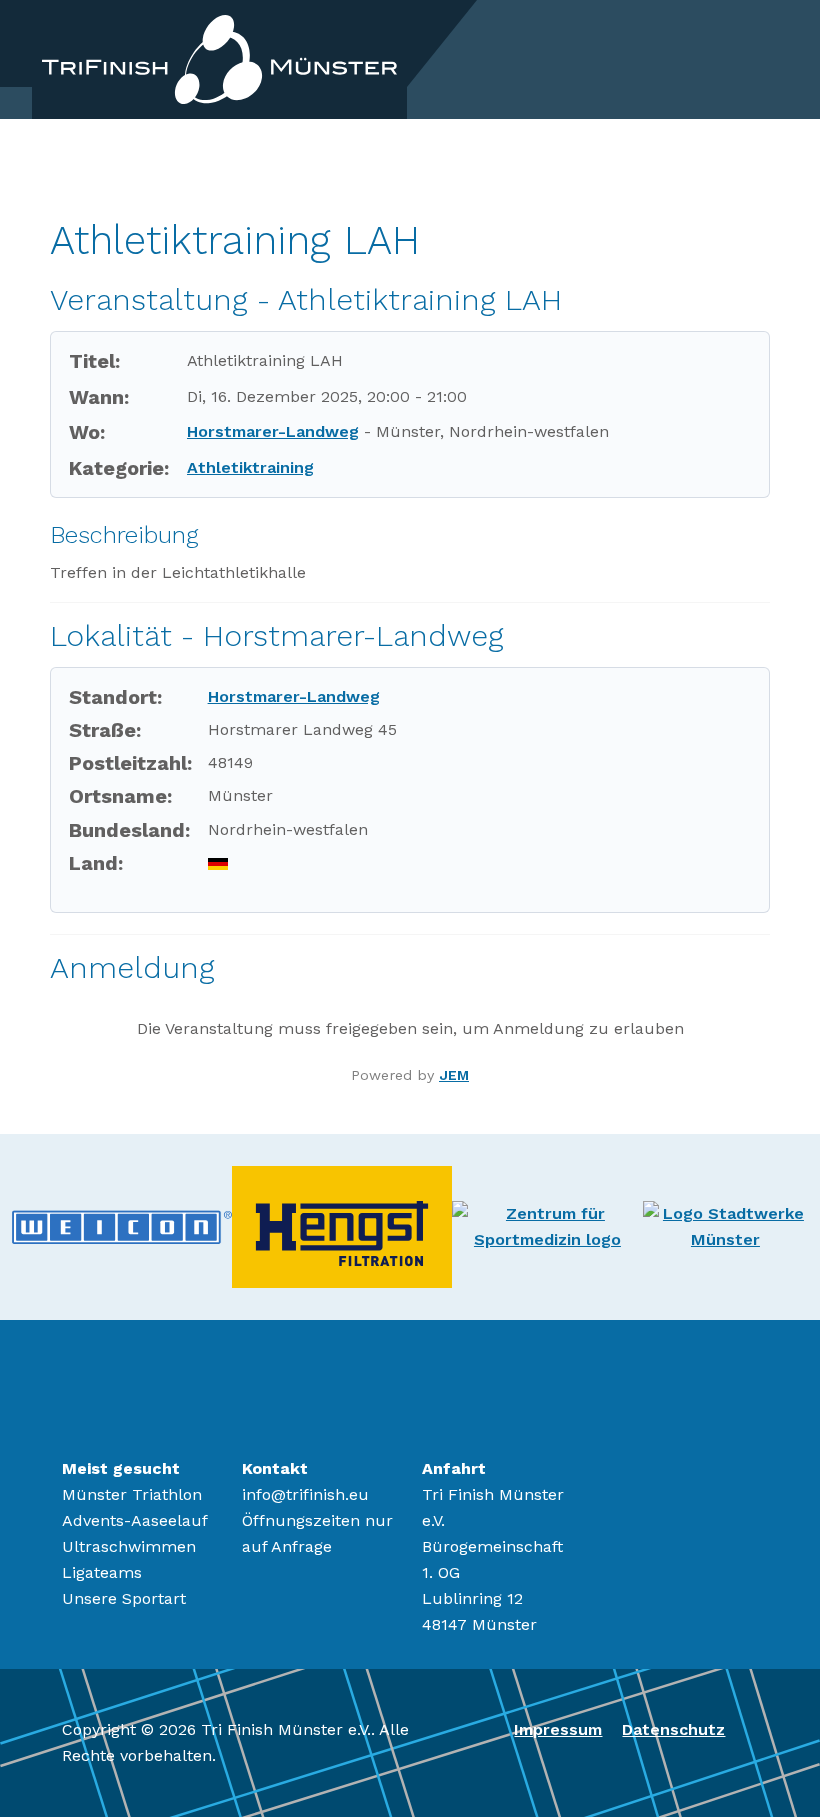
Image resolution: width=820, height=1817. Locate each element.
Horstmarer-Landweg (273, 431)
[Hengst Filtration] (342, 1225)
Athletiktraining (250, 467)
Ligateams (102, 1572)
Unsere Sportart (124, 1598)
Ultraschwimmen (129, 1546)
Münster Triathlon (132, 1494)
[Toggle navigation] (767, 59)
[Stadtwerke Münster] (725, 1225)
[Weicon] (122, 1225)
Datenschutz (673, 1729)
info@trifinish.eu (305, 1494)
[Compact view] (757, 196)
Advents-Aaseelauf (135, 1520)
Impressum (558, 1729)
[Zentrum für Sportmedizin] (547, 1225)
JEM (454, 1075)
